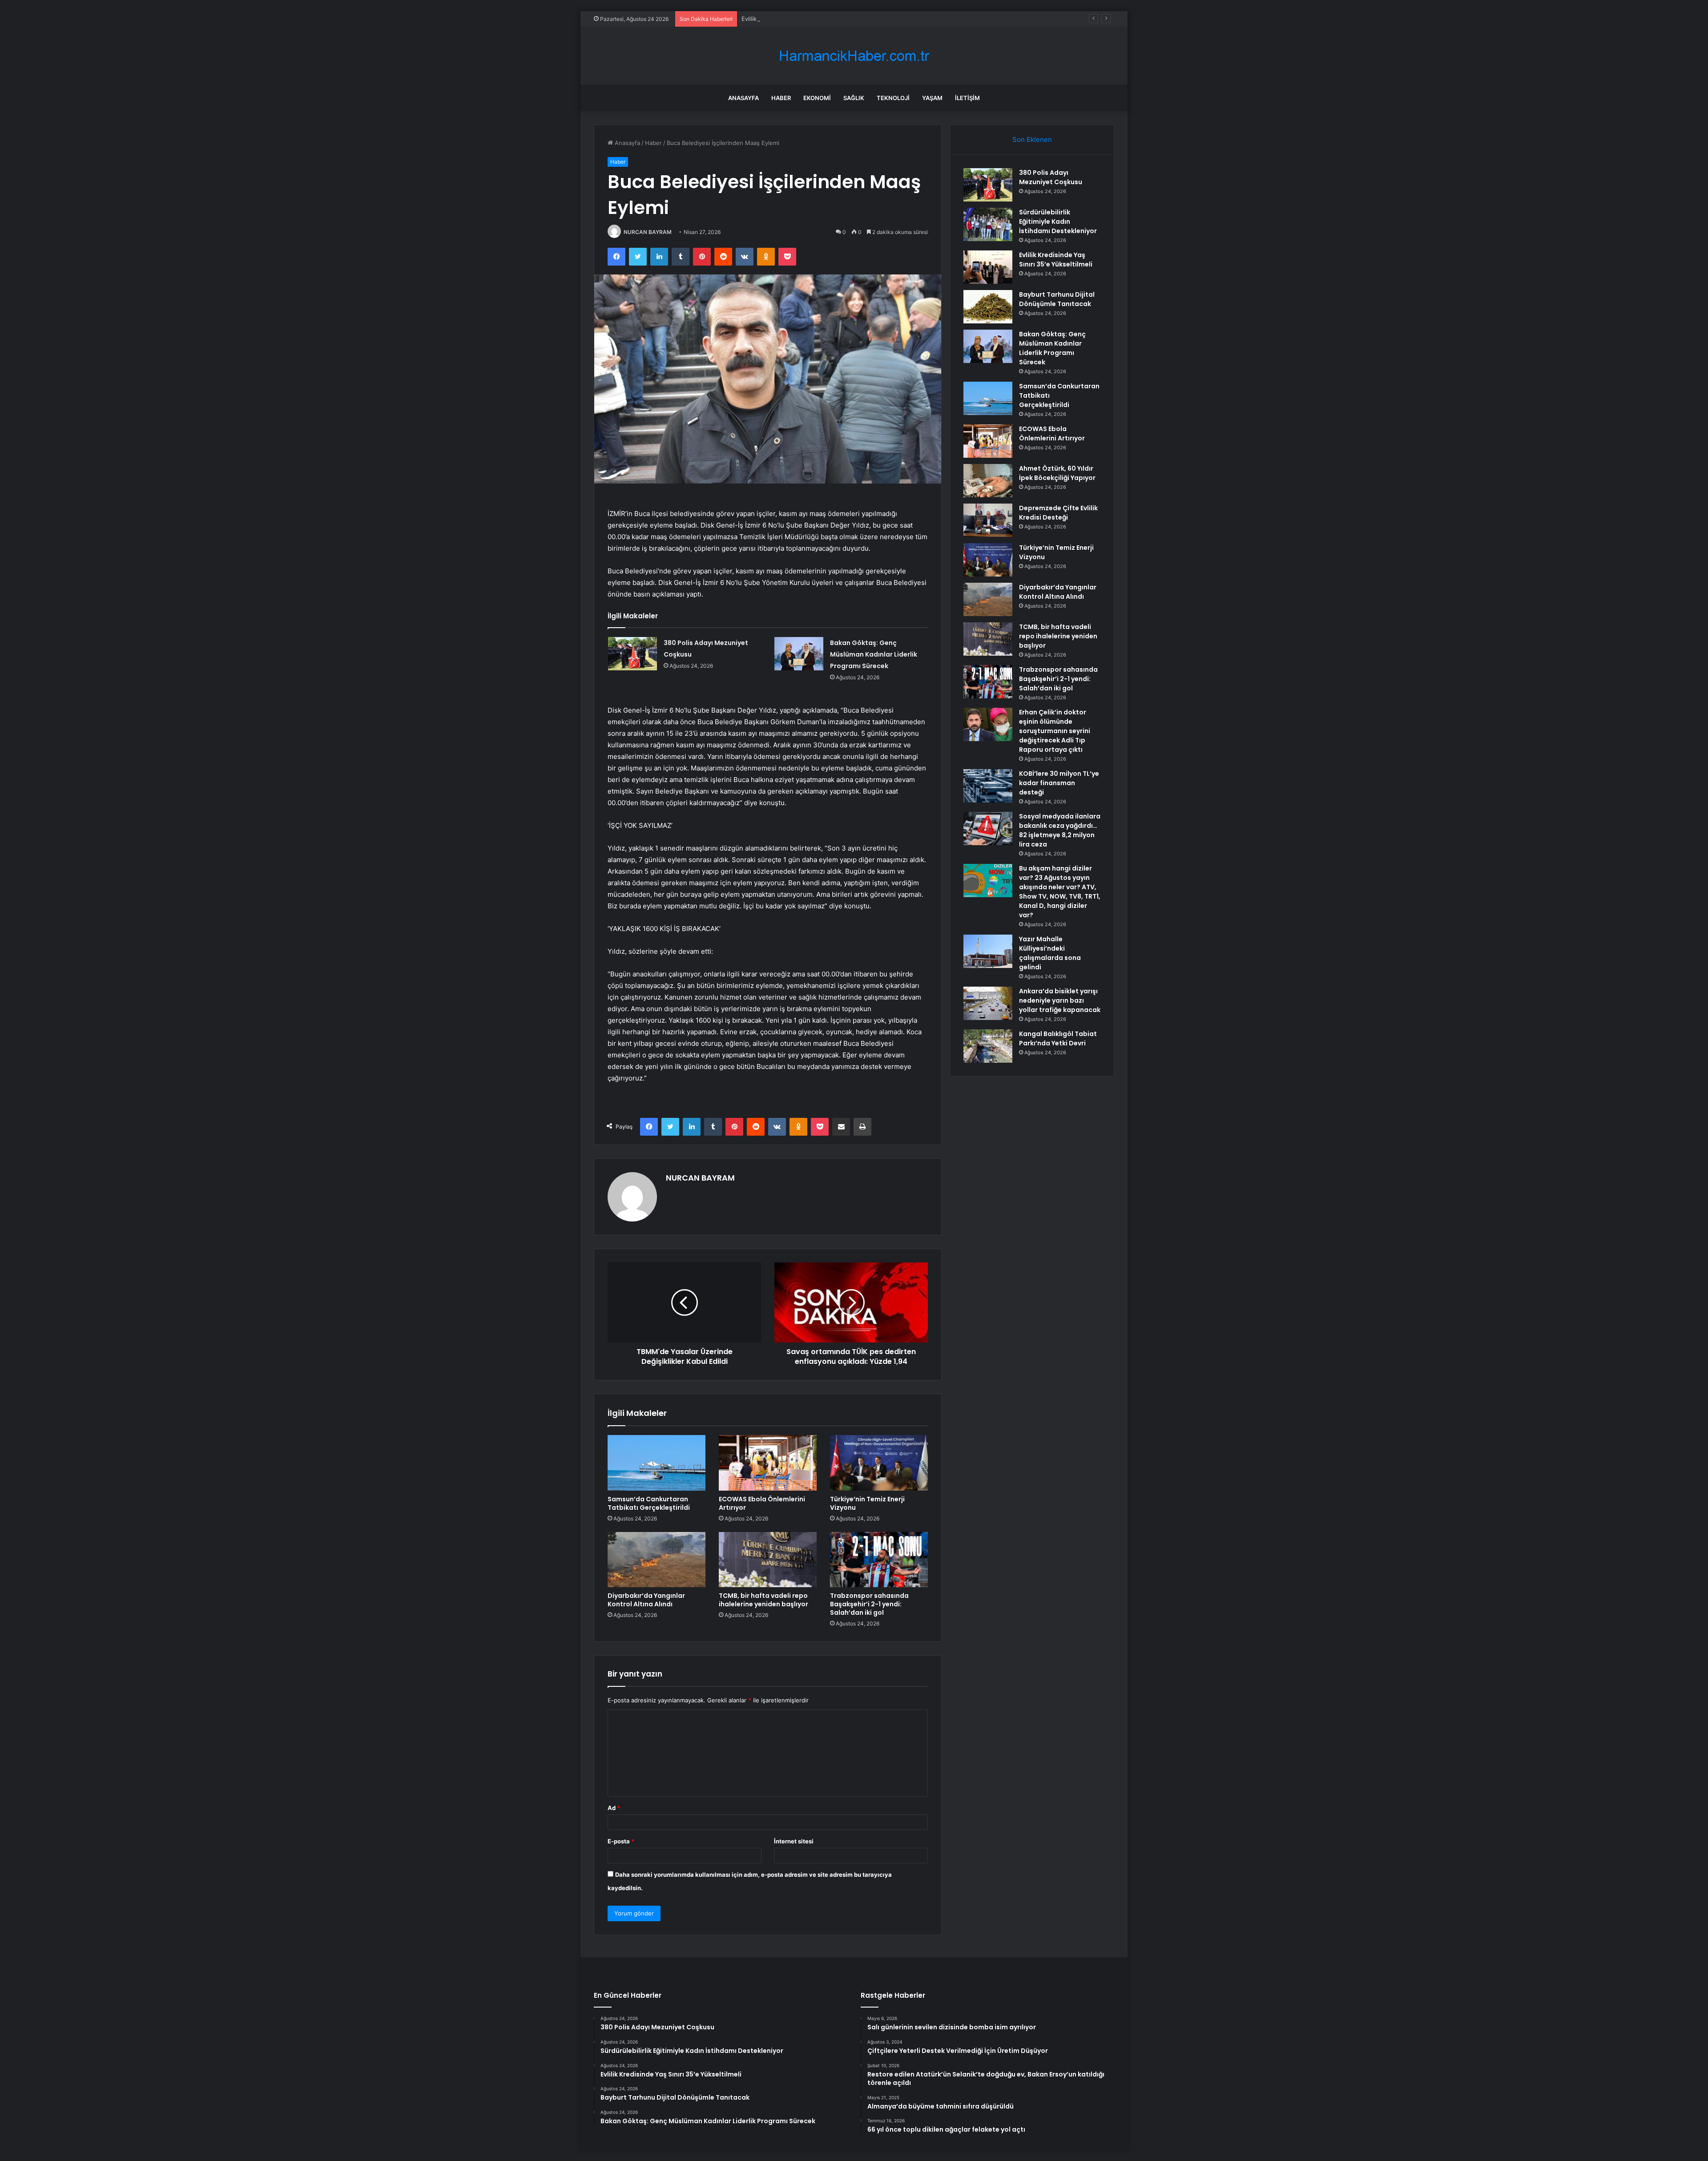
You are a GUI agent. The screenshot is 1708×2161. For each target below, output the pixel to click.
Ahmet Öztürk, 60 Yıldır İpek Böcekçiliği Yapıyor (1057, 473)
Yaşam (932, 98)
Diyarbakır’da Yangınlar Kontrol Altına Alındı (646, 1600)
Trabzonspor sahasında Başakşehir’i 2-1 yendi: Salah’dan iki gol (869, 1604)
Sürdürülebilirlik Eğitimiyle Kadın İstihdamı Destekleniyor (1058, 222)
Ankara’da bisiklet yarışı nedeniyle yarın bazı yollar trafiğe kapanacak (1060, 1000)
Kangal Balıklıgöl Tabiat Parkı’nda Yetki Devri (1058, 1038)
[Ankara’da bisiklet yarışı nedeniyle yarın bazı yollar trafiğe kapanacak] (988, 1003)
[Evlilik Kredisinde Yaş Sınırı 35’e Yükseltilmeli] (988, 267)
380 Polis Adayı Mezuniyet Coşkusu (1051, 177)
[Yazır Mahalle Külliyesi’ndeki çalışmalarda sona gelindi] (988, 951)
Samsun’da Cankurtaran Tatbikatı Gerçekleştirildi (649, 1503)
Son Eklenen (1032, 139)
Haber (781, 98)
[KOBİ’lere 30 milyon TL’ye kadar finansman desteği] (988, 786)
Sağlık (854, 98)
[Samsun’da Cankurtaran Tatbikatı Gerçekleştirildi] (657, 1463)
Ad (614, 1808)
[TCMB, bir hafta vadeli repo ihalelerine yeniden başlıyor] (768, 1560)
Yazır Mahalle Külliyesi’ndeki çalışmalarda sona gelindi (1050, 953)
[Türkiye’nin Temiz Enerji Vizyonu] (879, 1463)
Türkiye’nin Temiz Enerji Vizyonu (867, 1503)
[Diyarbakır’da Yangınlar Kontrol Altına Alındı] (657, 1560)
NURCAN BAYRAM (648, 232)
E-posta (621, 1841)
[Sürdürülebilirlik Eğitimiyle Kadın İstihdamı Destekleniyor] (988, 224)
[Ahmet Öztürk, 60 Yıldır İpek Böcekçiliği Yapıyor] (988, 481)
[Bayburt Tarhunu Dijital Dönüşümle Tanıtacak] (988, 307)
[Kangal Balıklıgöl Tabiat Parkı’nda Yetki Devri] (988, 1046)
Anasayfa (743, 98)
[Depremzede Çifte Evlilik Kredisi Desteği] (988, 520)
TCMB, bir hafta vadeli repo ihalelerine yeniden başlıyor (763, 1600)
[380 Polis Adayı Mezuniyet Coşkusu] (632, 654)
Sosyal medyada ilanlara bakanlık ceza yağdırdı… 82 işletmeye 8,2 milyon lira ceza (1060, 830)
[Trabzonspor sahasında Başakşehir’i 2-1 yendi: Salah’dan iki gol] (879, 1560)
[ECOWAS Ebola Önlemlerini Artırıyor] (768, 1463)
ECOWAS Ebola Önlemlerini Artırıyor (762, 1503)
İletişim (967, 98)
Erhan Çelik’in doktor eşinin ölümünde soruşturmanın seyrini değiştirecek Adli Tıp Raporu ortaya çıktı (1055, 731)
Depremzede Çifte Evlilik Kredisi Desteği (1058, 513)
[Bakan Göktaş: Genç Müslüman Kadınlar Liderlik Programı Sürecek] (799, 654)
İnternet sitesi (794, 1841)
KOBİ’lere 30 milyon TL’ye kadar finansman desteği (1059, 783)
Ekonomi (817, 98)
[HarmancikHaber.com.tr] (854, 56)
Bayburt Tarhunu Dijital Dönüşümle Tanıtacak (1057, 299)
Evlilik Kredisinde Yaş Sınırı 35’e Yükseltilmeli (802, 19)
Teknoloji (893, 98)
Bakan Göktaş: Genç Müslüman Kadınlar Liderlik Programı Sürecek (874, 654)
